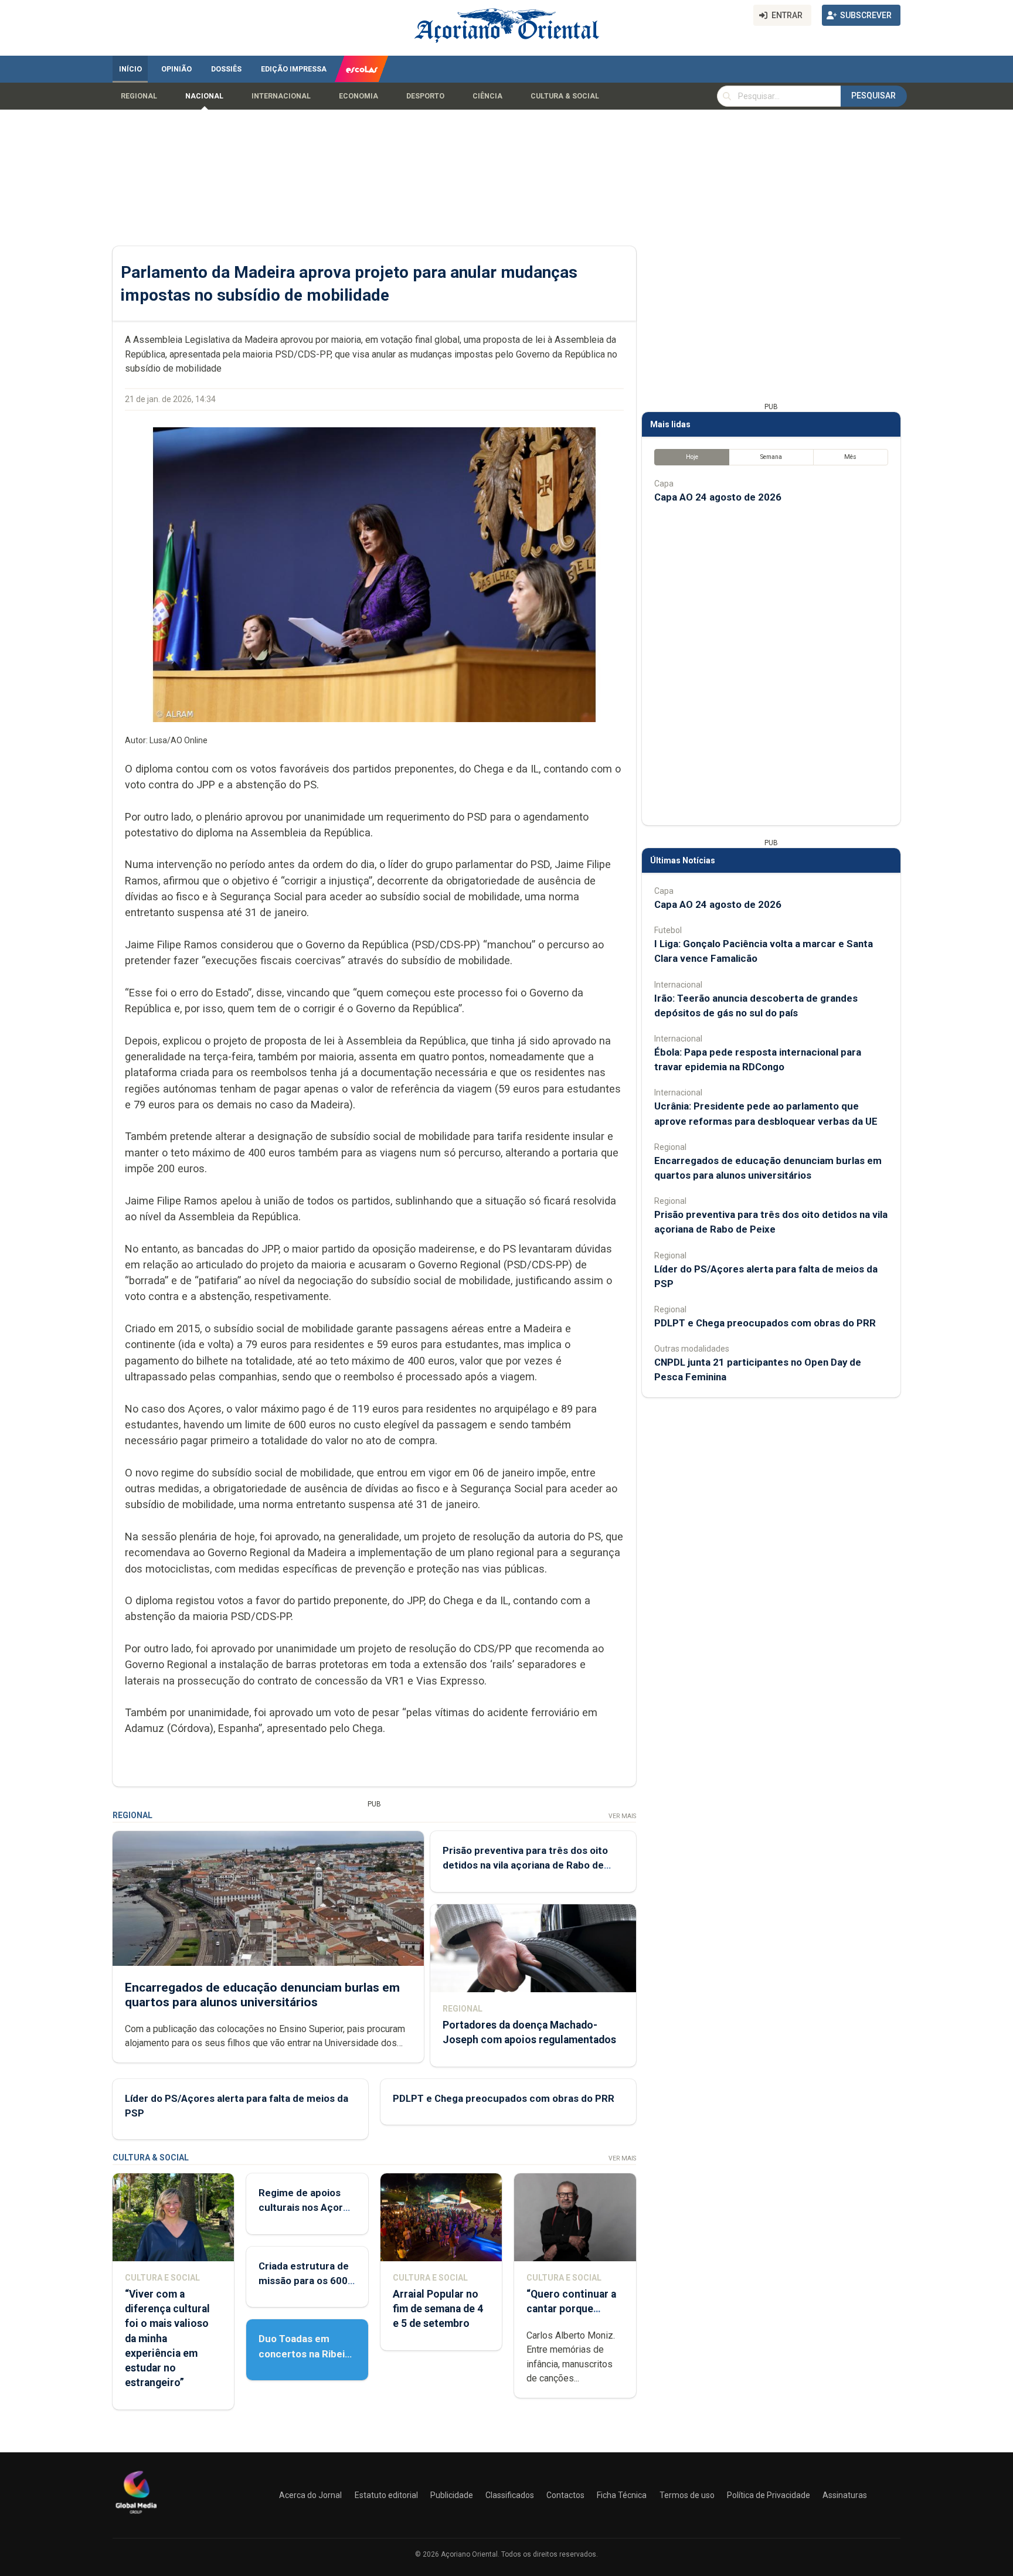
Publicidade (452, 2495)
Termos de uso (687, 2495)
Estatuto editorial (386, 2495)
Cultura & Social (565, 96)
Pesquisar (873, 96)
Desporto (425, 96)
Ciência (487, 96)
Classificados (510, 2495)
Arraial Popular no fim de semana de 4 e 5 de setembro (438, 2309)
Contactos (565, 2495)
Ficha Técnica (622, 2495)
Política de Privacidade (769, 2495)
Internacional (281, 96)
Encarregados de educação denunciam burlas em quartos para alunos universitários (262, 1995)
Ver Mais (622, 1816)
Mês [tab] (850, 457)
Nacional (204, 96)
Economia (358, 96)
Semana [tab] (771, 457)
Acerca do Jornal (310, 2495)
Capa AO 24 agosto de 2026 (718, 497)
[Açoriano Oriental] (136, 2515)
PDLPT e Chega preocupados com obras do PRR (504, 2098)
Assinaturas (845, 2495)
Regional (139, 96)
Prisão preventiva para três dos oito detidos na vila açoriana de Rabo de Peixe (525, 1865)
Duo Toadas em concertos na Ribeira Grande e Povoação (306, 2353)
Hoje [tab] (692, 457)
